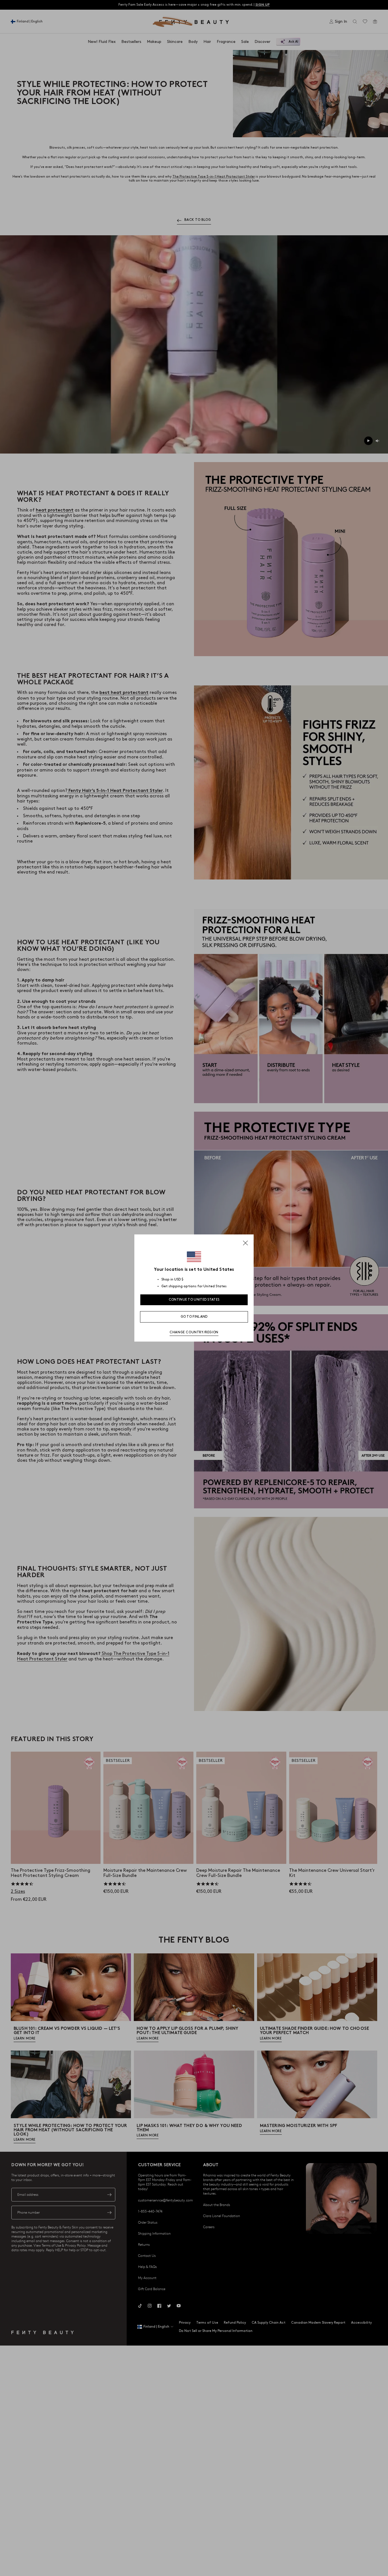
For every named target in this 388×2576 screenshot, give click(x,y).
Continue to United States (194, 1300)
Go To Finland (194, 1317)
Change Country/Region (194, 1332)
